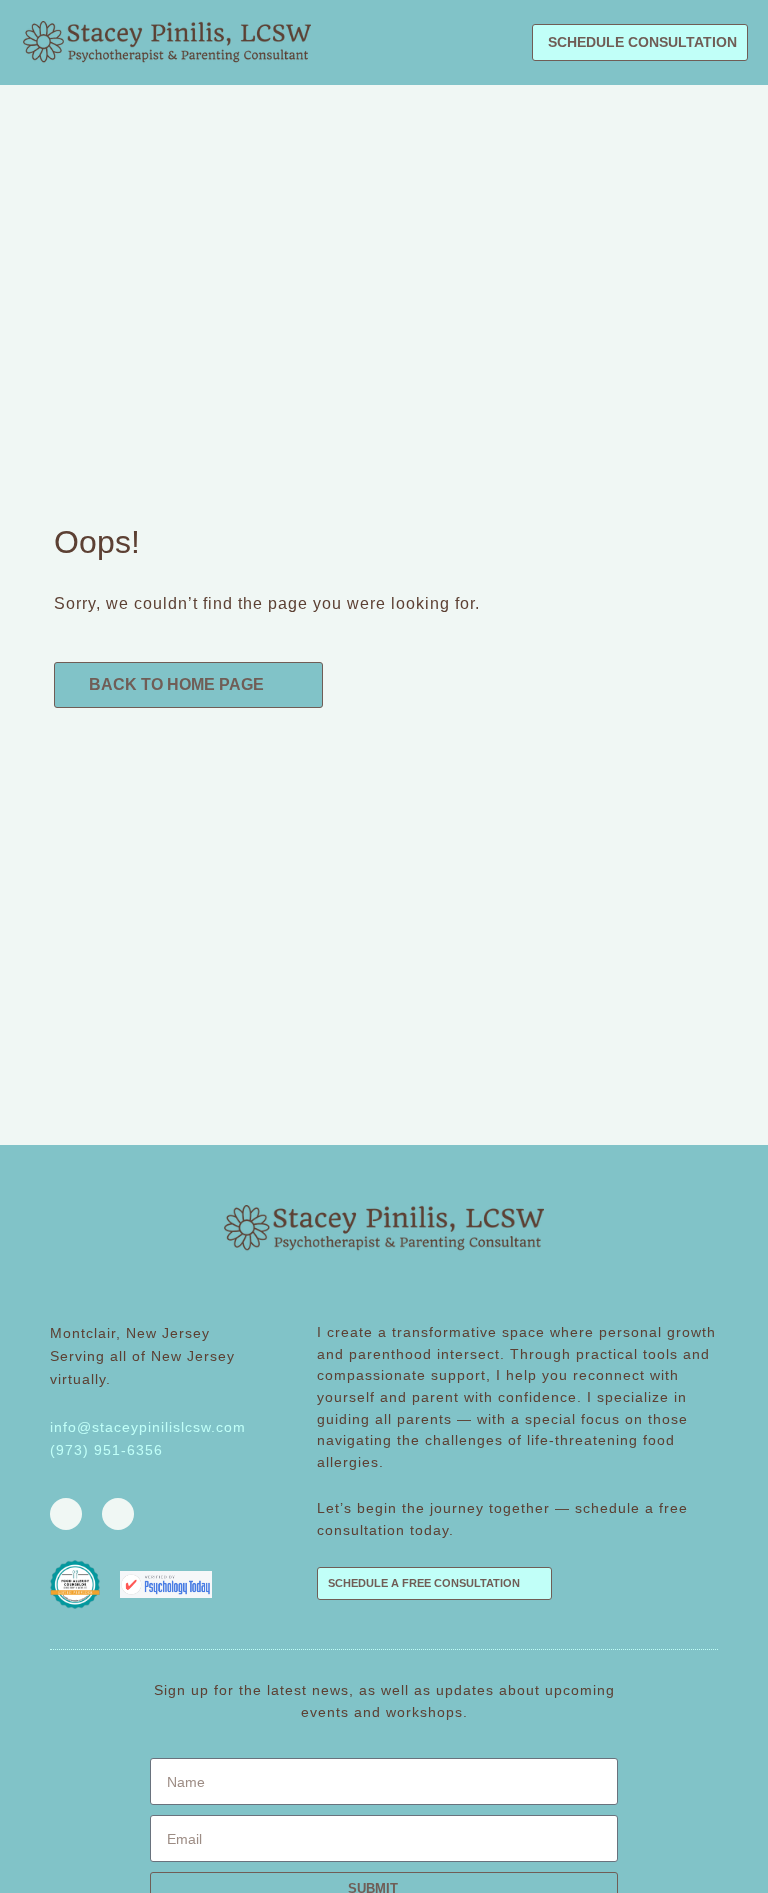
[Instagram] (118, 1514)
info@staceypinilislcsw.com (148, 1427)
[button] (503, 42)
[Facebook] (66, 1514)
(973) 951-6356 (106, 1450)
